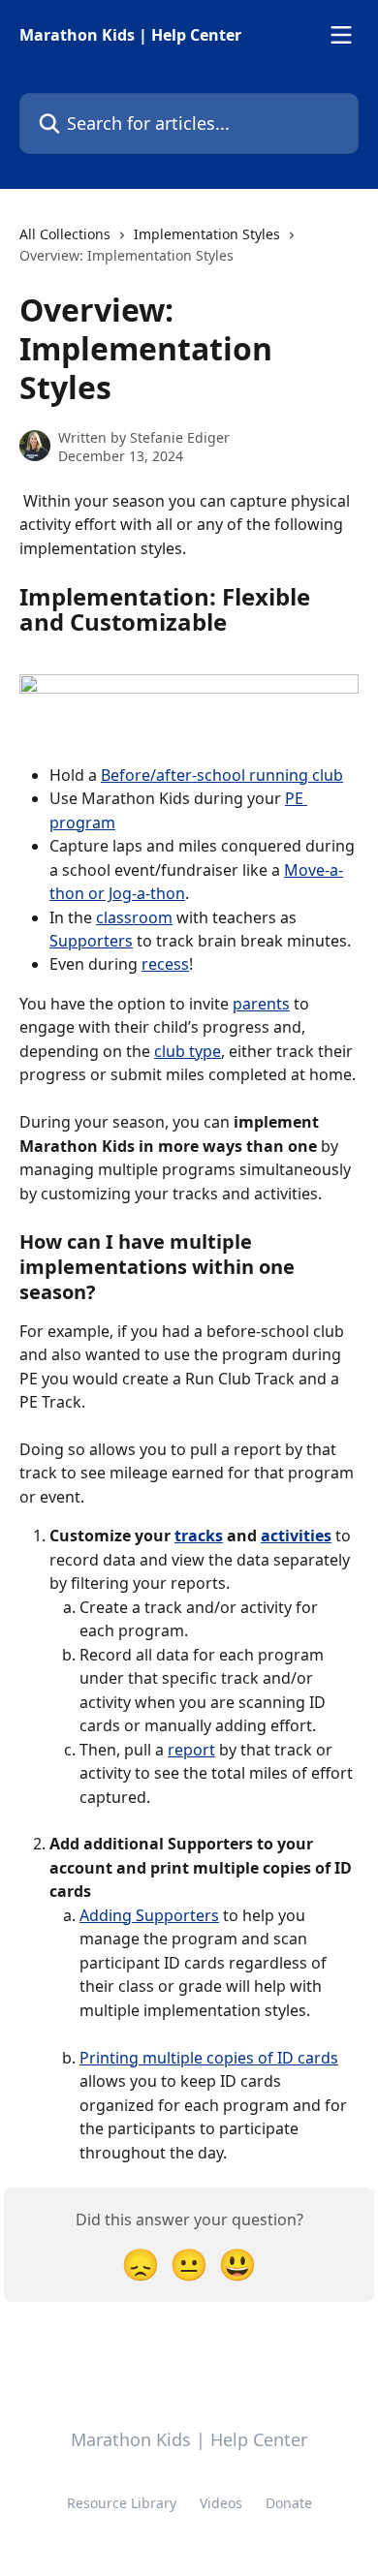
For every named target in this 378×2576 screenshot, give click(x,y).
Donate (289, 2503)
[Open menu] (341, 35)
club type (188, 1051)
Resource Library (122, 2503)
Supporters (91, 941)
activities (296, 1536)
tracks (199, 1536)
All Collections (65, 234)
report (191, 1750)
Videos (221, 2503)
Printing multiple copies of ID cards (209, 2058)
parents (261, 1004)
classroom (134, 917)
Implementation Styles (207, 234)
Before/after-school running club (222, 775)
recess (165, 964)
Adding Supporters (149, 1915)
